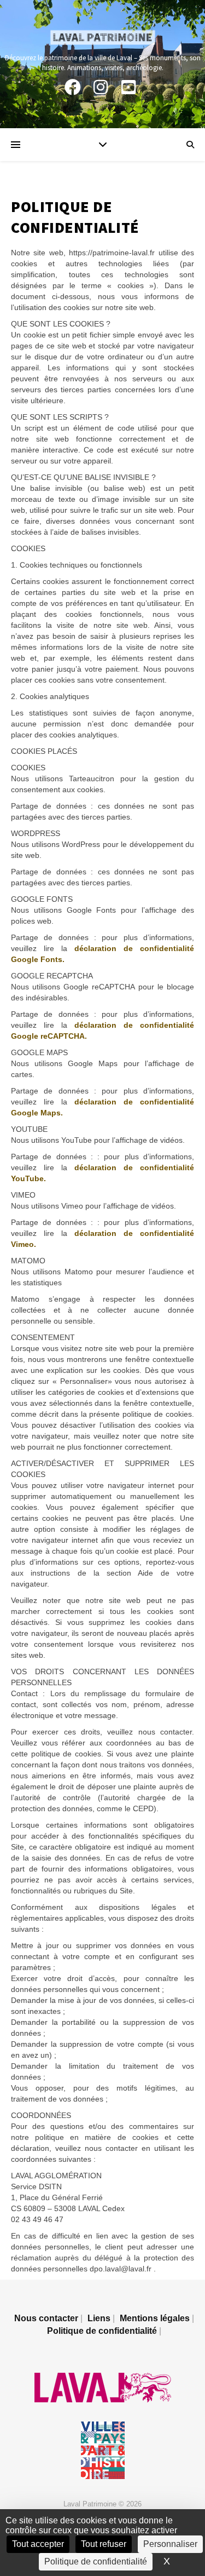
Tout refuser (104, 2544)
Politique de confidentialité (102, 2331)
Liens (99, 2318)
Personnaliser (170, 2544)
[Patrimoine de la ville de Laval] (103, 38)
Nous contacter (46, 2318)
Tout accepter (38, 2544)
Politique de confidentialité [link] (96, 2561)
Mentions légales (155, 2318)
